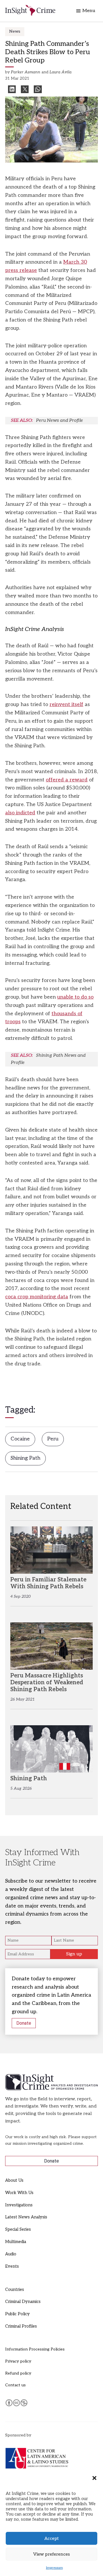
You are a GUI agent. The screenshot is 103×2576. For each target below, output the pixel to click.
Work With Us (19, 2193)
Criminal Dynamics (23, 2302)
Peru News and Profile (60, 420)
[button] (94, 2478)
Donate (24, 2023)
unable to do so (75, 997)
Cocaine (20, 1439)
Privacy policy (18, 2361)
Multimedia (16, 2242)
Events (12, 2266)
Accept (51, 2538)
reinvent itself (66, 704)
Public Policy (17, 2314)
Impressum (55, 2568)
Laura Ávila (61, 72)
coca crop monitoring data (37, 1297)
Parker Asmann (26, 72)
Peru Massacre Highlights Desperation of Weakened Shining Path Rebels (47, 1683)
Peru (53, 1439)
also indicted (20, 813)
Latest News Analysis (26, 2217)
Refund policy (18, 2373)
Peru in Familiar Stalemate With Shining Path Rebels (48, 1583)
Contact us (15, 2385)
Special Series (18, 2229)
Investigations (19, 2205)
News (15, 31)
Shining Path (25, 1458)
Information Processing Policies (35, 2349)
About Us (14, 2180)
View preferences (51, 2554)
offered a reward (67, 780)
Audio (11, 2254)
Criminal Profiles (21, 2326)
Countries (15, 2290)
